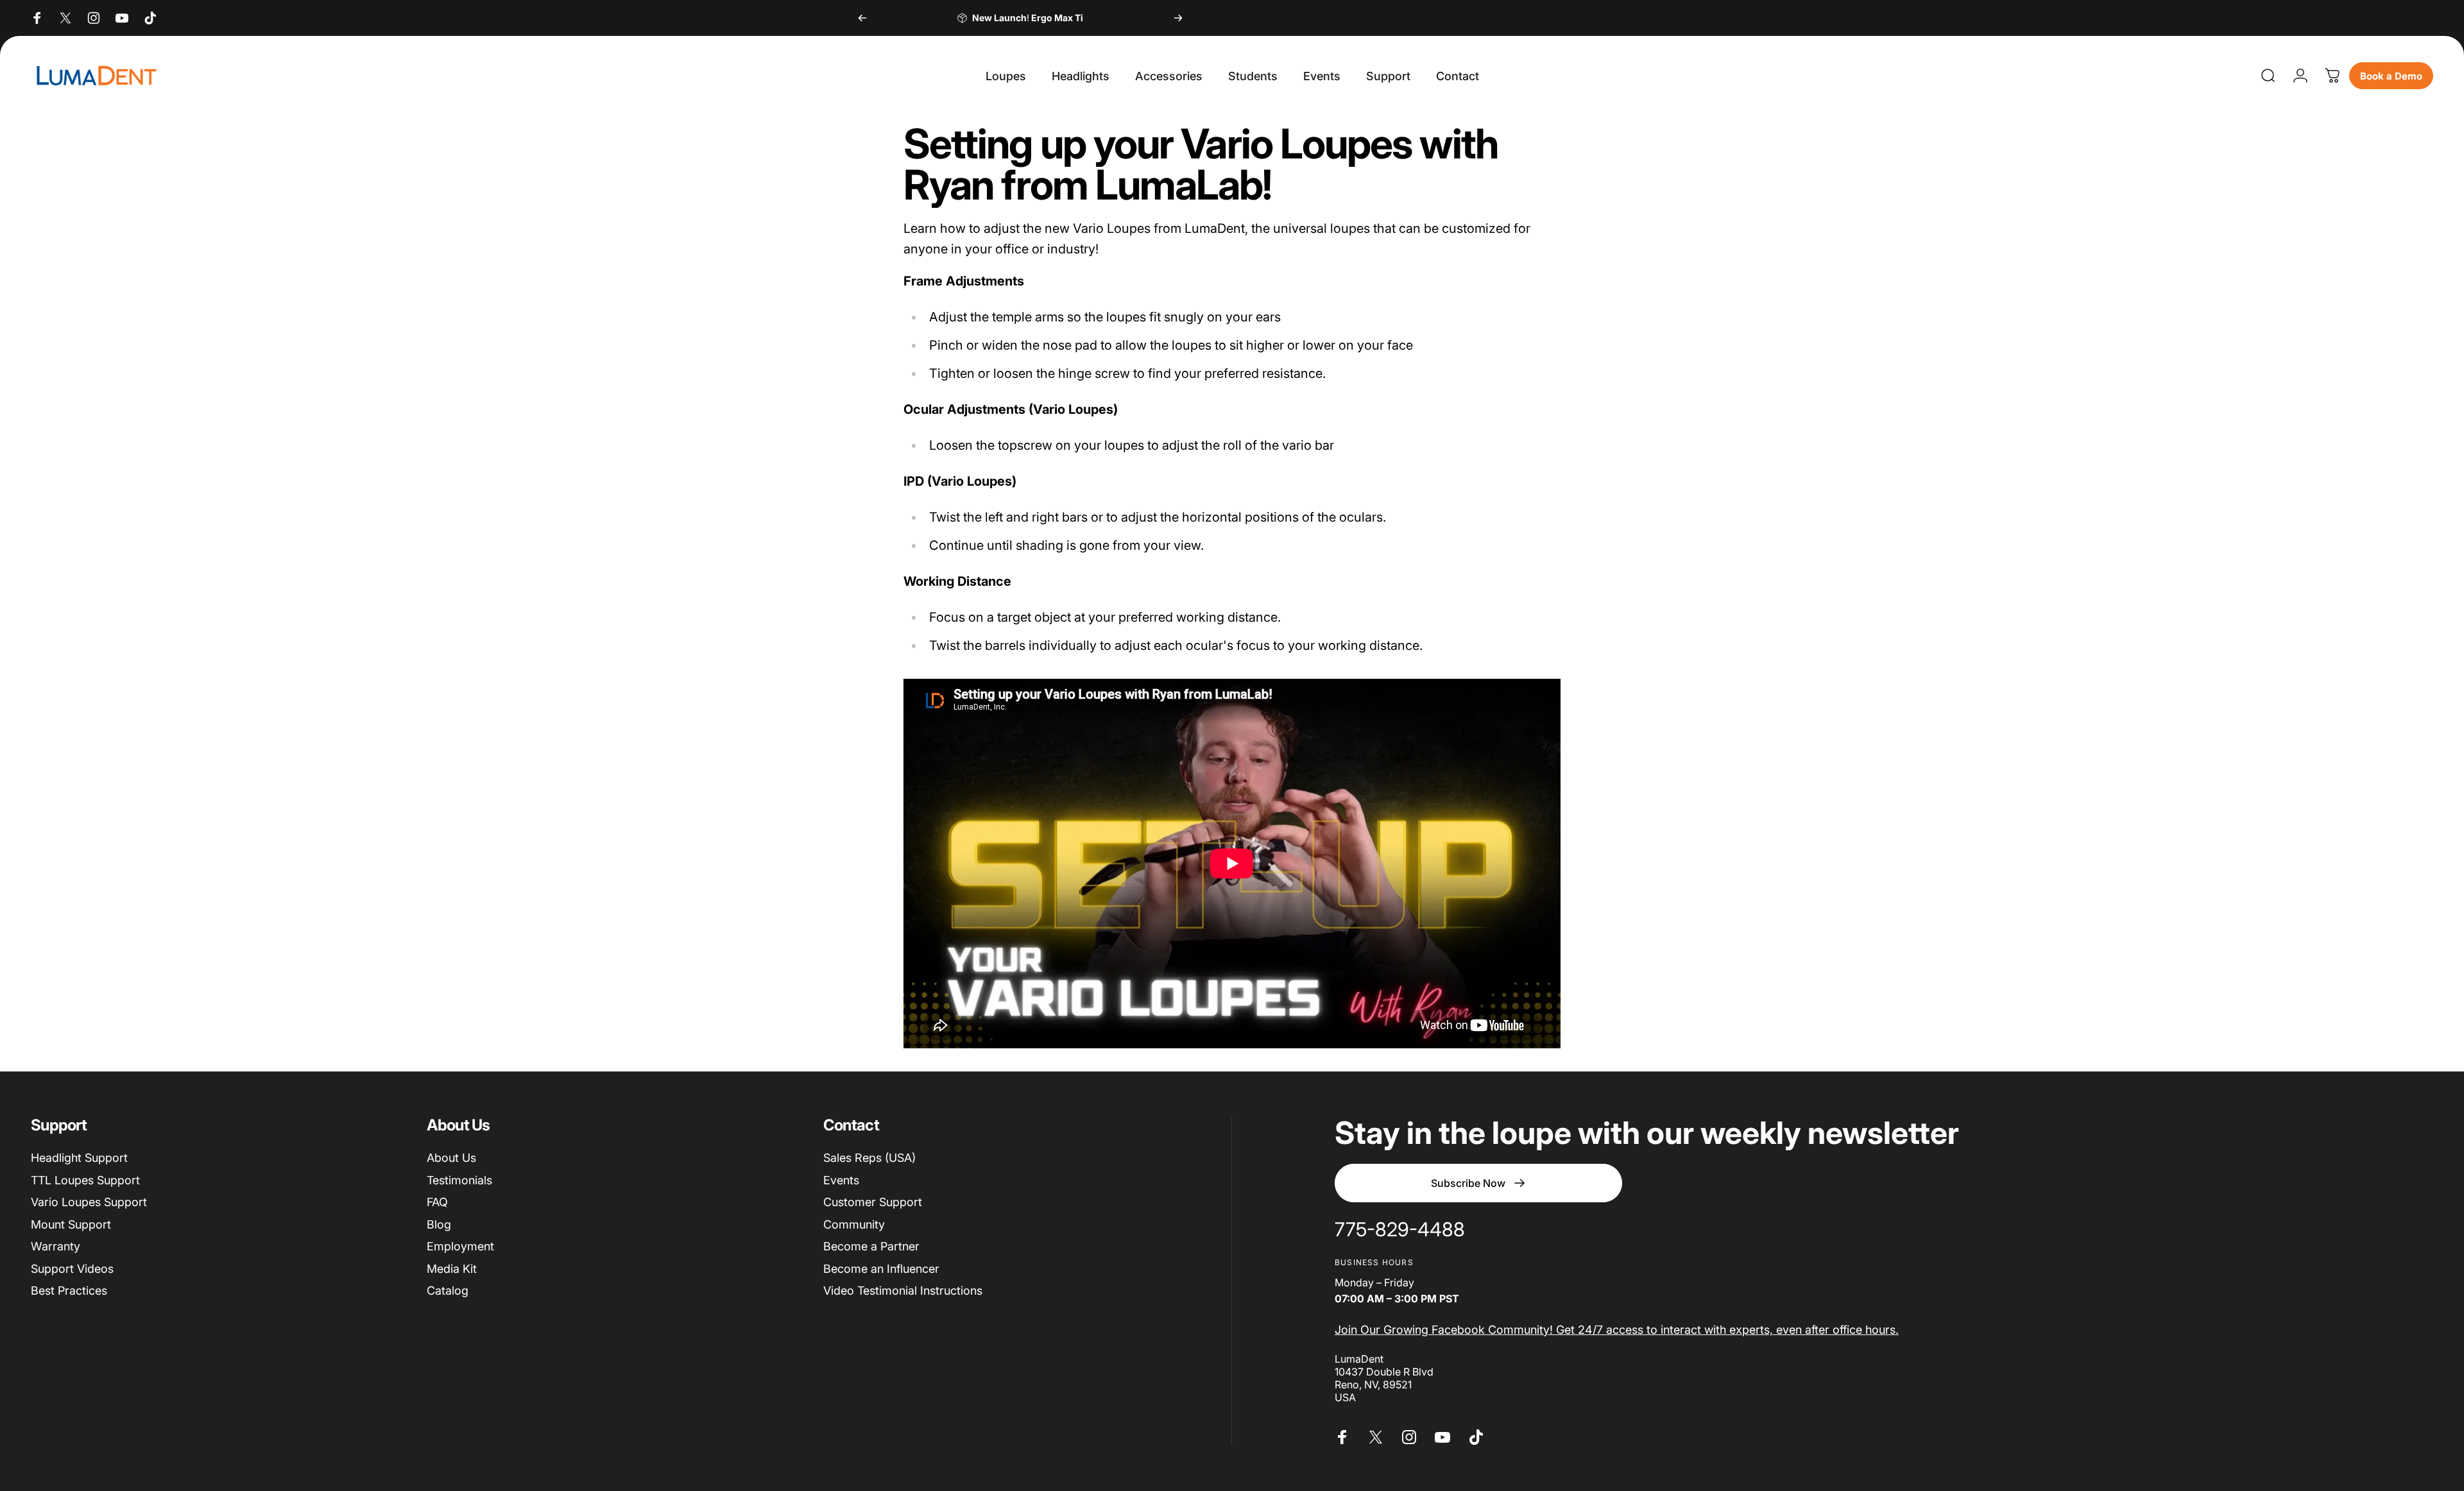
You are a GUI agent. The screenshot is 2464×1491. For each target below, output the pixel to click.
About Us (451, 1158)
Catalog (448, 1291)
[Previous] (862, 18)
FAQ (437, 1202)
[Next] (1178, 18)
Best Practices (69, 1291)
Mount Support (71, 1224)
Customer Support (873, 1202)
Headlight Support (79, 1158)
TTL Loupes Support (85, 1180)
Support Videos (72, 1269)
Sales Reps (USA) (869, 1158)
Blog (439, 1224)
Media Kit (452, 1269)
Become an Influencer (881, 1269)
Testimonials (459, 1180)
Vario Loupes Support (89, 1202)
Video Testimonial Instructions (903, 1291)
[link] (1400, 1230)
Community (854, 1224)
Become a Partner (871, 1246)
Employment (460, 1246)
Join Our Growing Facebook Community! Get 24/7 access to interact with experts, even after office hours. (1617, 1330)
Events (841, 1180)
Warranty (56, 1246)
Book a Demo (2391, 76)
